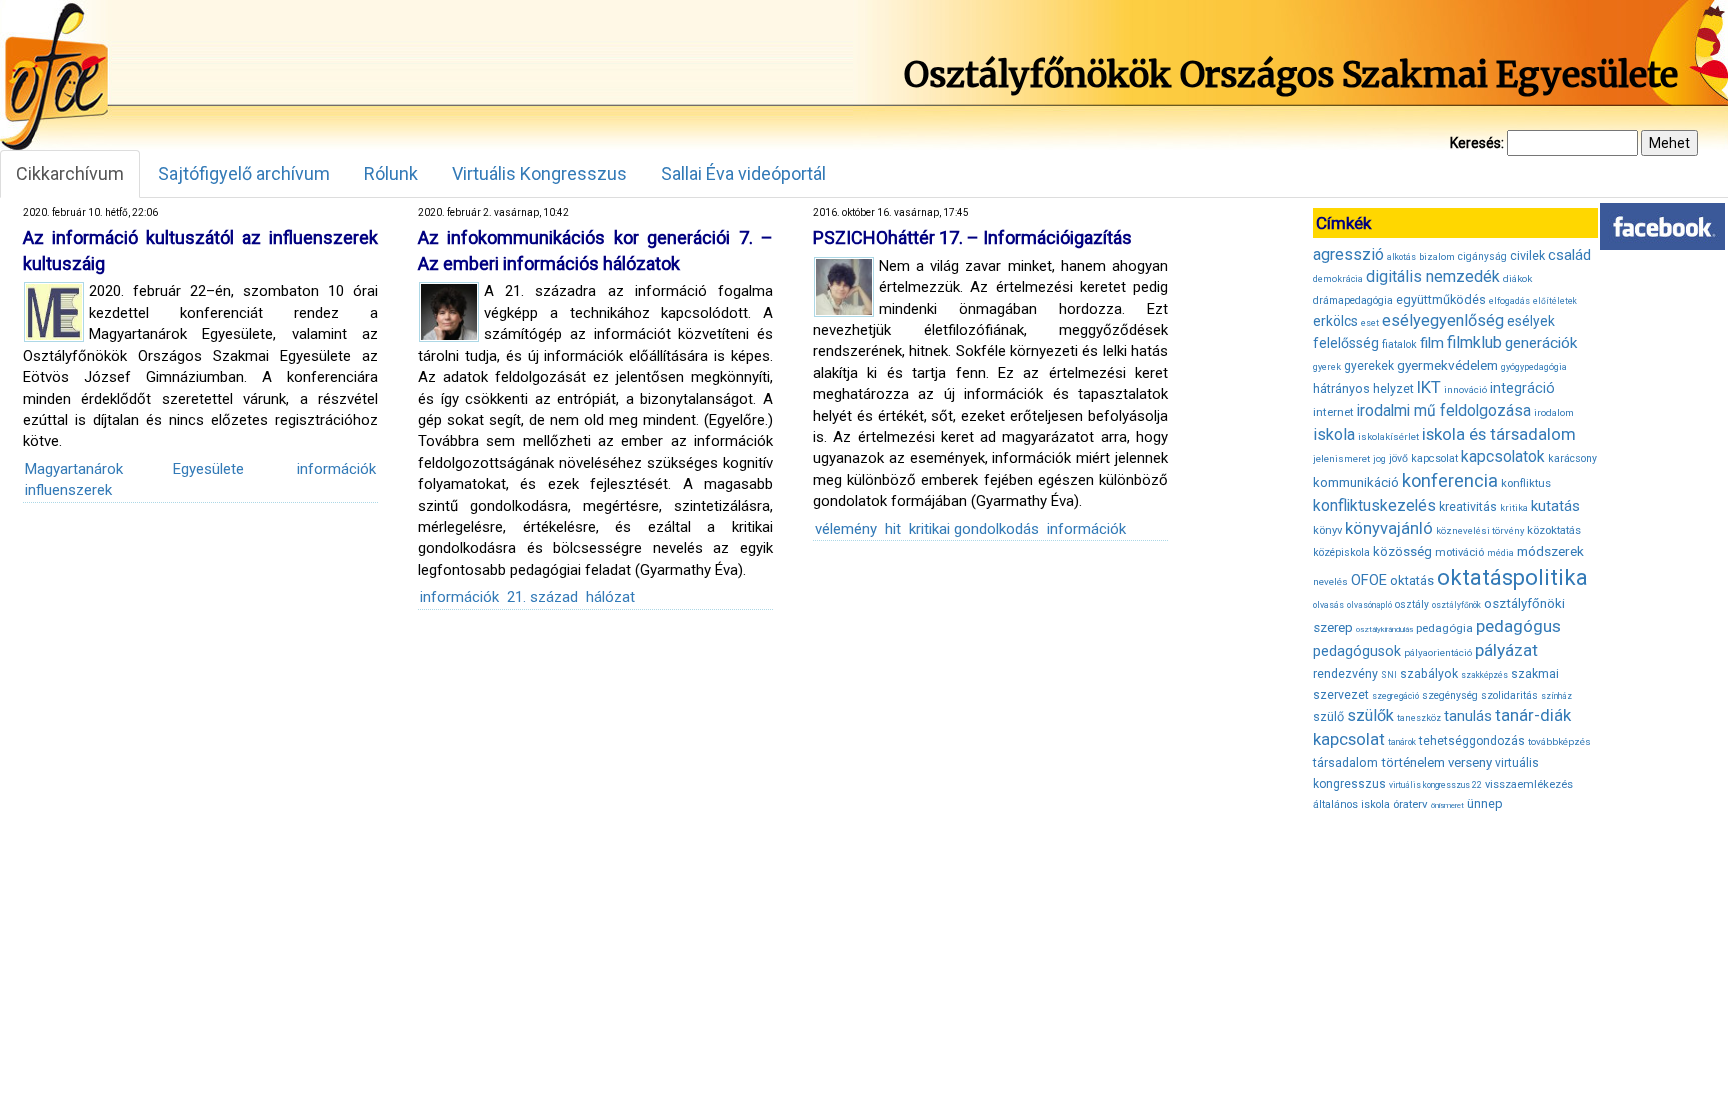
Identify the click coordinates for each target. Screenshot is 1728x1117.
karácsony (1572, 458)
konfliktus (1526, 483)
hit (893, 529)
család (1569, 255)
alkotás (1401, 257)
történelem (1413, 762)
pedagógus (1518, 626)
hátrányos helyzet (1363, 388)
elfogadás (1509, 301)
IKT (1429, 387)
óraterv (1410, 804)
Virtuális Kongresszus (539, 173)
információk (336, 469)
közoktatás (1554, 530)
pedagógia (1444, 628)
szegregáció (1395, 696)
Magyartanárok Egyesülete (134, 469)
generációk (1541, 343)
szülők (1370, 715)
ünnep (1485, 803)
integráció (1522, 388)
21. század (542, 597)
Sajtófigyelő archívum (244, 173)
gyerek (1327, 367)
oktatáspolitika (1512, 577)
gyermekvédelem (1447, 365)
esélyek (1531, 321)
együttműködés (1441, 299)
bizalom (1437, 256)
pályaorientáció (1438, 652)
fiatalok (1399, 344)
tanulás (1468, 716)
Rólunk (391, 173)
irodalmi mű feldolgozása (1444, 411)
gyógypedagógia (1534, 367)
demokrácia (1338, 279)
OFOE (1369, 580)
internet (1333, 412)
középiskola (1341, 552)
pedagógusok (1357, 651)
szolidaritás (1509, 695)
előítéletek (1555, 301)
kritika (1514, 508)
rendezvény (1345, 673)
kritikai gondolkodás (974, 529)
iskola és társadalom (1499, 434)
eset (1370, 323)
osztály (1412, 604)
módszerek (1550, 551)
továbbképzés (1559, 741)
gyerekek (1369, 366)
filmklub (1474, 342)
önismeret (1447, 805)
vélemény (846, 529)
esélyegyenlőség (1443, 320)
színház (1556, 696)
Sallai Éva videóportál (743, 173)
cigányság (1482, 256)
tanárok (1402, 742)
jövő (1398, 458)
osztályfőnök (1456, 605)
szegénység (1450, 695)
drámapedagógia (1353, 300)
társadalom (1345, 762)
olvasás (1328, 605)
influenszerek (68, 490)
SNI (1389, 675)
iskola (1334, 434)
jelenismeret (1341, 458)
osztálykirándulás (1384, 629)
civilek (1527, 255)
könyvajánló (1389, 528)
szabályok (1429, 674)
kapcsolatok (1503, 457)
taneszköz (1419, 718)
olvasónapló (1369, 605)
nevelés (1330, 581)
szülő (1328, 716)
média (1500, 553)
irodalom (1554, 412)
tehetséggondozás (1472, 741)
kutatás (1555, 506)
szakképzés (1484, 675)
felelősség (1346, 343)
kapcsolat (1434, 458)
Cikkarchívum (70, 173)
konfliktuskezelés (1374, 505)
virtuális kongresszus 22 (1435, 785)
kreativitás (1468, 507)
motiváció (1459, 552)
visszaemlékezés (1529, 784)
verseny (1470, 762)
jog (1379, 459)
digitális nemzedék (1433, 276)
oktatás (1412, 580)
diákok (1517, 278)
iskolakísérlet (1388, 436)
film (1432, 343)
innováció (1465, 389)
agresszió (1348, 254)
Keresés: (1477, 143)
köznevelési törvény (1480, 530)
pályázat (1506, 650)
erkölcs (1335, 321)
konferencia (1450, 480)
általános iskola (1351, 804)
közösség (1402, 551)
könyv (1327, 530)
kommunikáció (1356, 482)
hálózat (610, 597)
